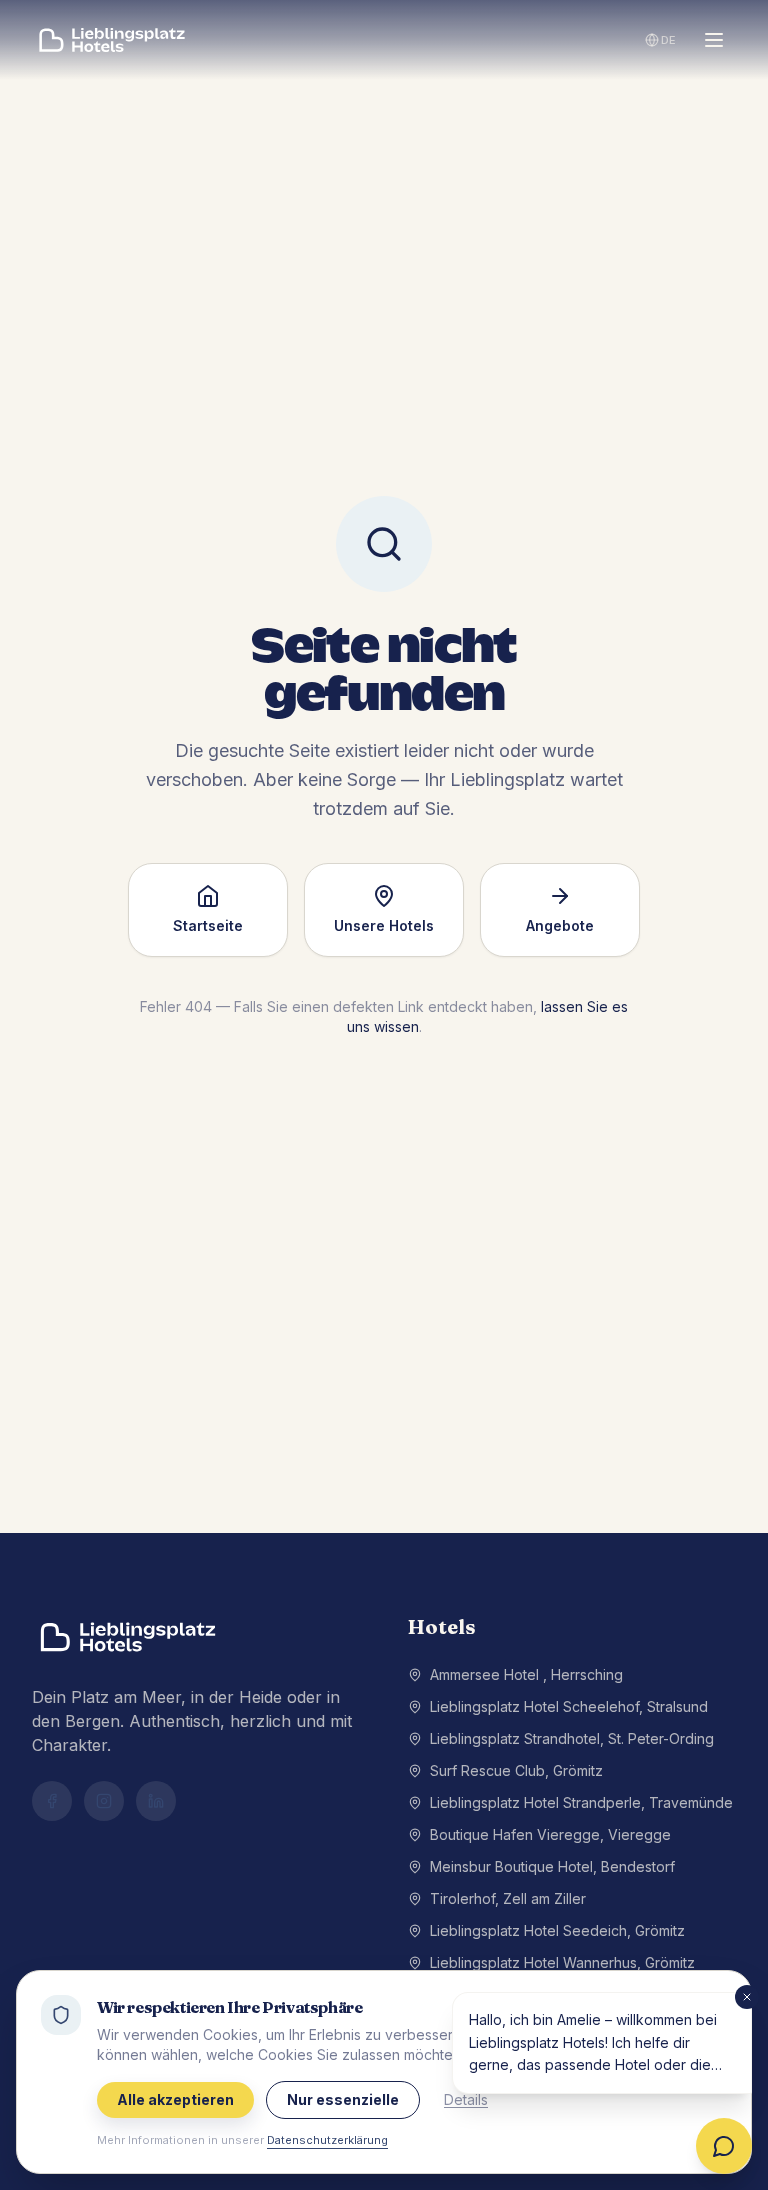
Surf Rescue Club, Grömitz (516, 1770)
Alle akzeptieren (175, 2099)
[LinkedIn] (156, 1801)
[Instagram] (104, 1801)
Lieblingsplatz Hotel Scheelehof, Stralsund (569, 1706)
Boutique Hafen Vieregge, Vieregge (550, 1834)
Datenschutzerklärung (327, 2140)
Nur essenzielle (343, 2099)
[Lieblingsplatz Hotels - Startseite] (112, 40)
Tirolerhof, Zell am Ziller (508, 1898)
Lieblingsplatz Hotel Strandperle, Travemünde (581, 1802)
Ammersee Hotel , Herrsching (526, 1674)
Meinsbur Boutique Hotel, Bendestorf (552, 1866)
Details (466, 2099)
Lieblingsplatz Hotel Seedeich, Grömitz (557, 1930)
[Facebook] (52, 1801)
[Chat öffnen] (724, 2146)
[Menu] (714, 40)
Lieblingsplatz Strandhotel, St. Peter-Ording (572, 1738)
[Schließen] (747, 1997)
